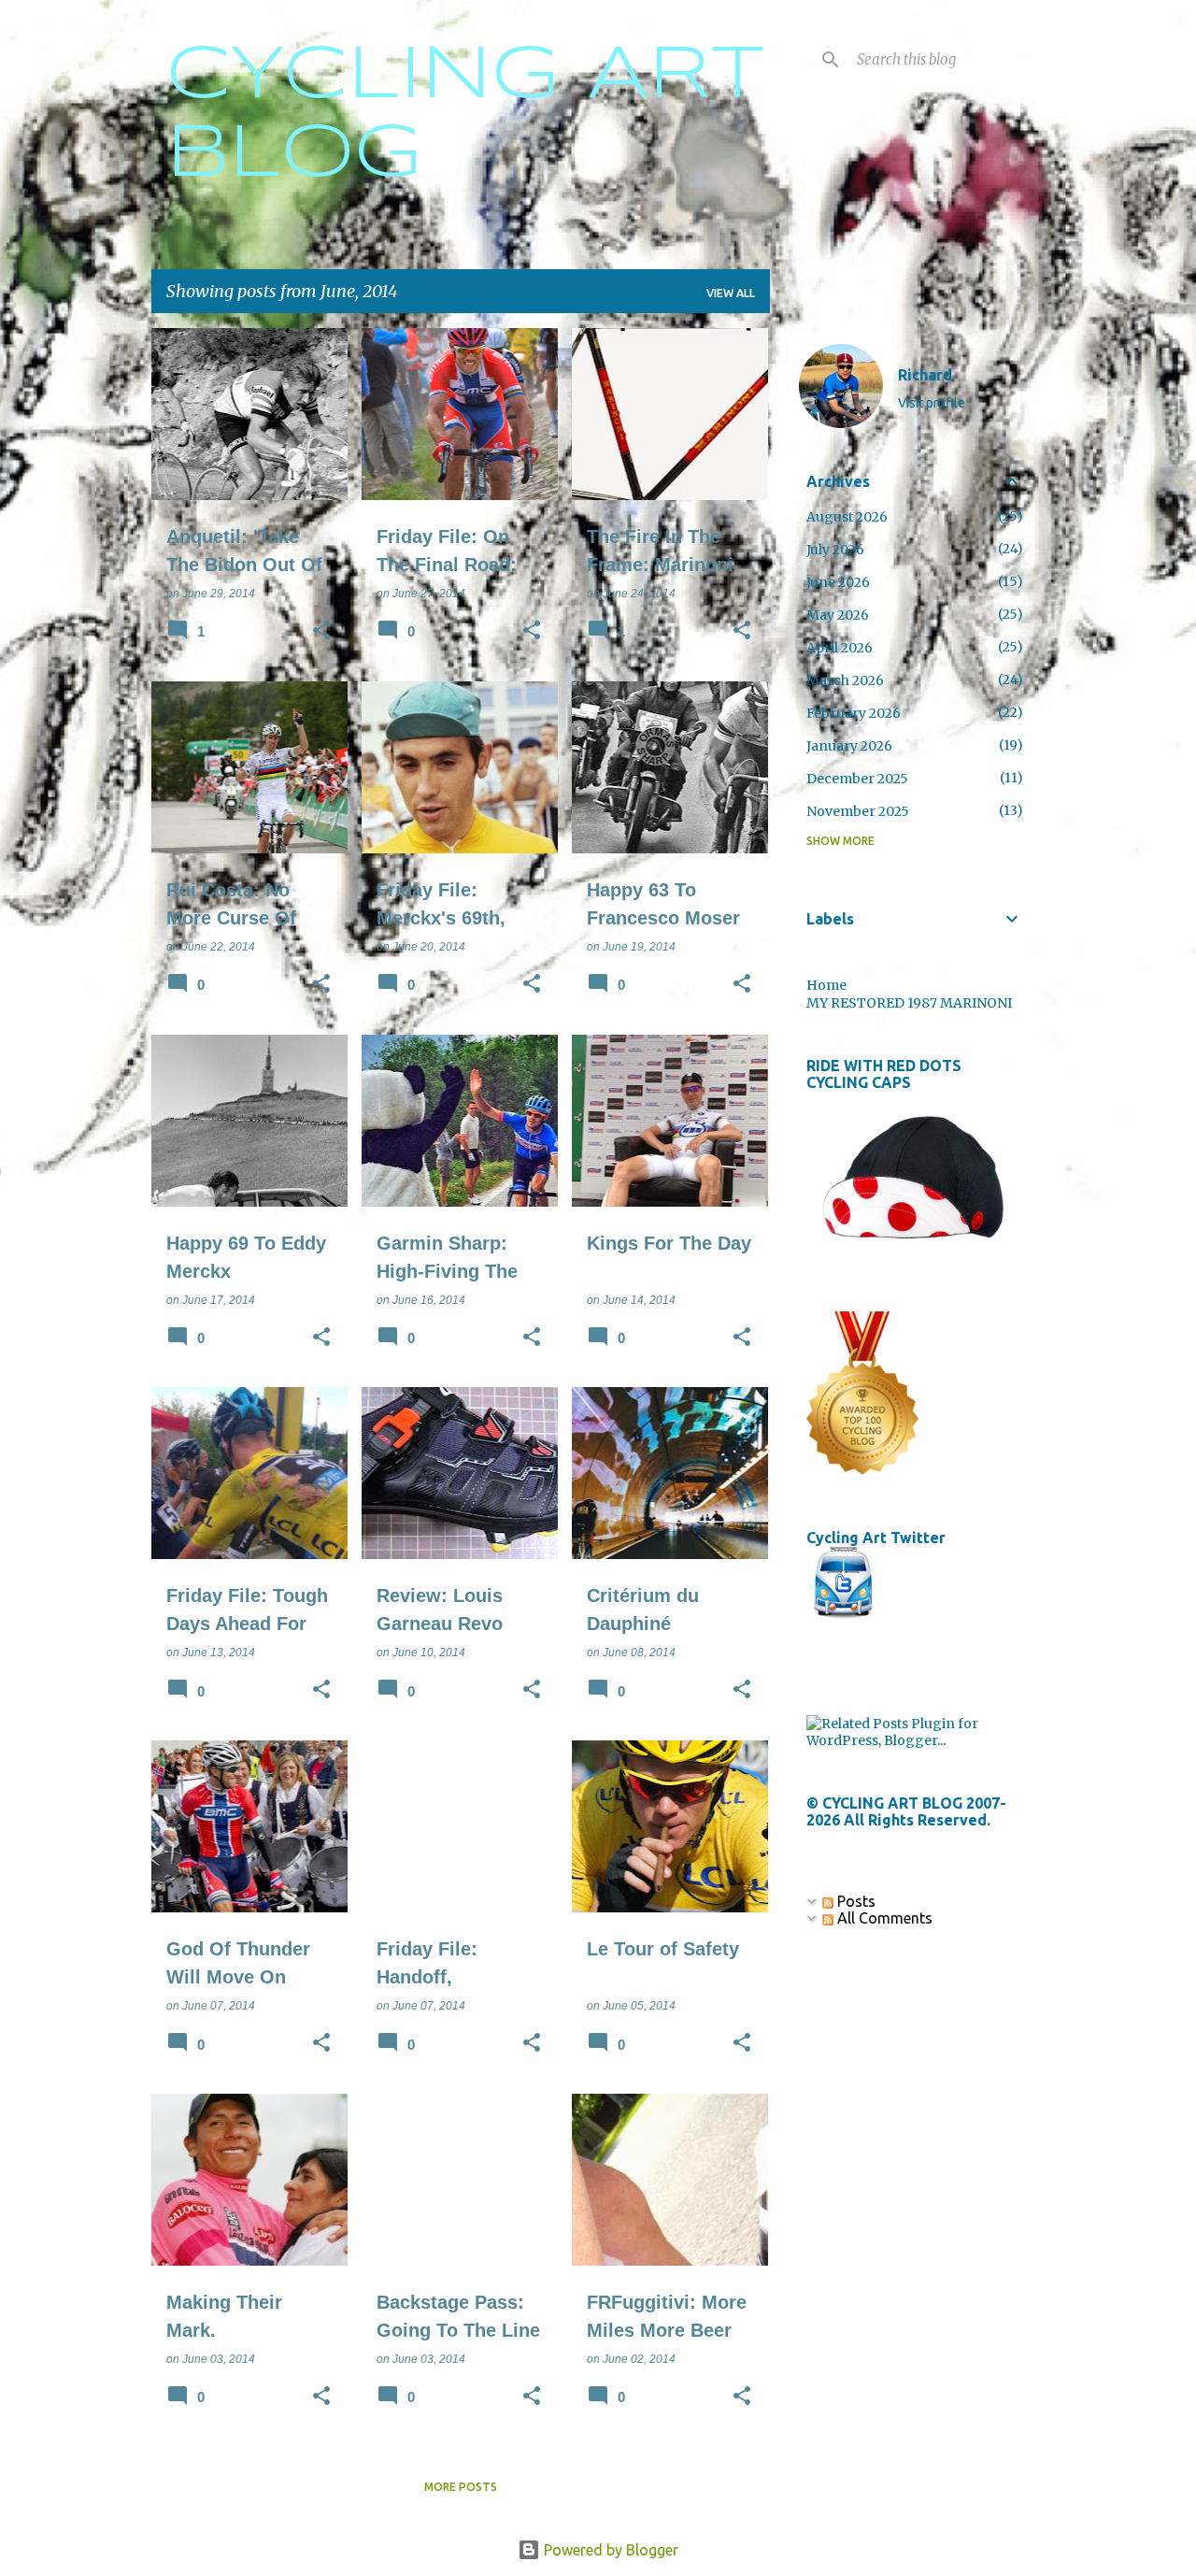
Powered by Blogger (609, 2550)
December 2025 (857, 779)
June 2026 (838, 582)
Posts (854, 1901)
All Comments (883, 1918)
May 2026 (838, 615)
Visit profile (932, 403)
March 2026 (845, 680)
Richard (925, 375)
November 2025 (858, 811)
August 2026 (847, 517)
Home (826, 985)
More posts (461, 2487)
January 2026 (849, 746)
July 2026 (835, 550)
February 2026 (854, 713)
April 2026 (840, 648)
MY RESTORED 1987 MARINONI (909, 1003)
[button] (321, 632)
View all (731, 293)
